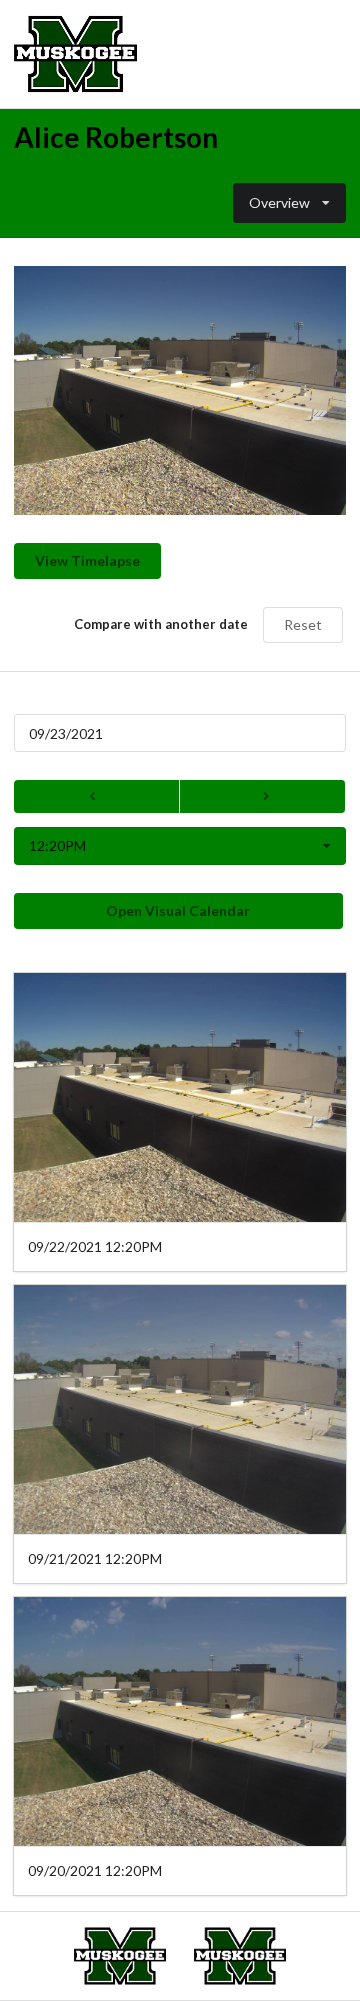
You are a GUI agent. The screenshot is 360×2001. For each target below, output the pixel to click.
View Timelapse (87, 560)
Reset (303, 624)
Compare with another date (161, 624)
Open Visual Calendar (178, 910)
